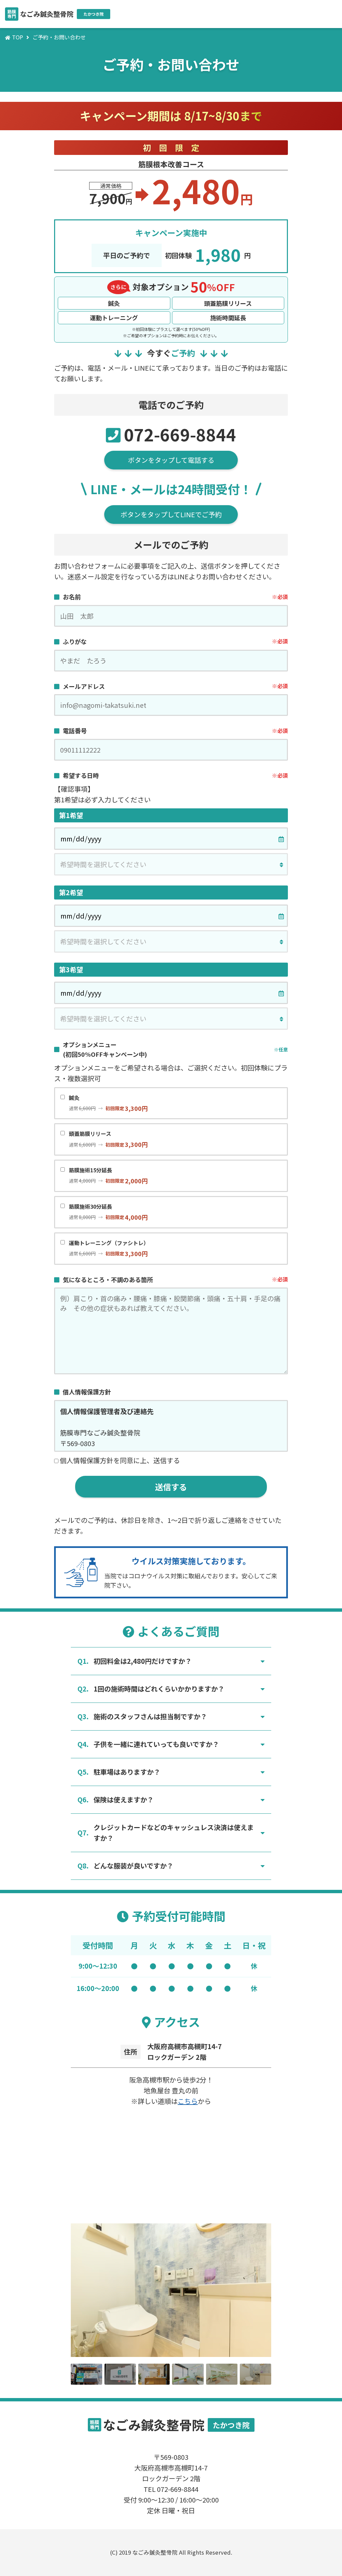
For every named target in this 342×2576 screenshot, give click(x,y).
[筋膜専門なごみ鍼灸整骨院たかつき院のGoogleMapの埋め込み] (171, 2163)
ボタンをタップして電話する (171, 460)
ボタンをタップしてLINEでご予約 (171, 514)
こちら (188, 2101)
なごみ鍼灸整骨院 (55, 14)
